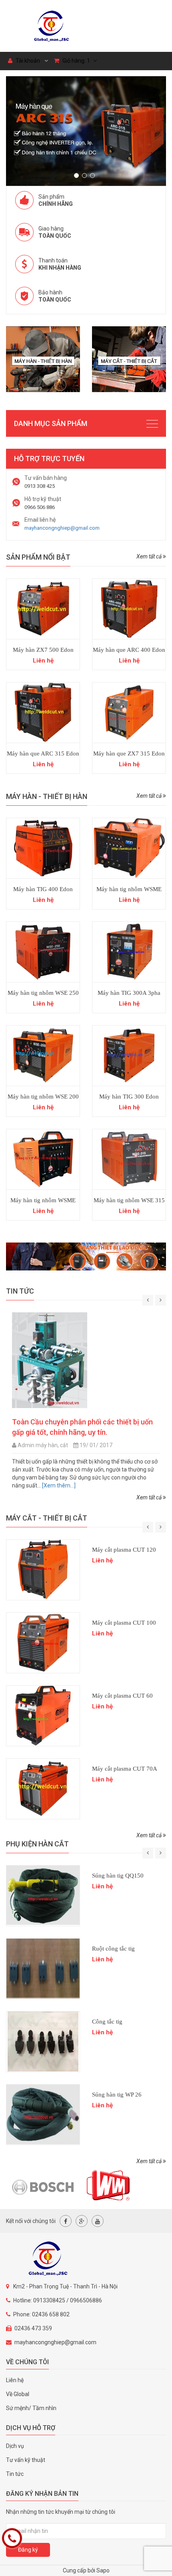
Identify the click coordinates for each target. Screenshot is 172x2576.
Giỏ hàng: (76, 61)
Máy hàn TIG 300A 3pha (129, 993)
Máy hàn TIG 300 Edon (129, 1097)
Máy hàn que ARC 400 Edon (129, 650)
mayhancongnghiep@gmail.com (62, 528)
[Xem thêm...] (103, 1485)
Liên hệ (15, 2380)
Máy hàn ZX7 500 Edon (43, 650)
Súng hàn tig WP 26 (117, 2095)
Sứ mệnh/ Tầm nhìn (31, 2408)
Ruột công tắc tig (113, 1949)
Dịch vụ (15, 2446)
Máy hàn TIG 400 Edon (43, 889)
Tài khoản (27, 61)
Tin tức (15, 2474)
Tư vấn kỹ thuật (26, 2460)
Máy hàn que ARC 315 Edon (43, 753)
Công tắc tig (107, 2022)
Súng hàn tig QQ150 (118, 1876)
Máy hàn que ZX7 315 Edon (129, 753)
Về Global (18, 2394)
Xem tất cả (150, 556)
